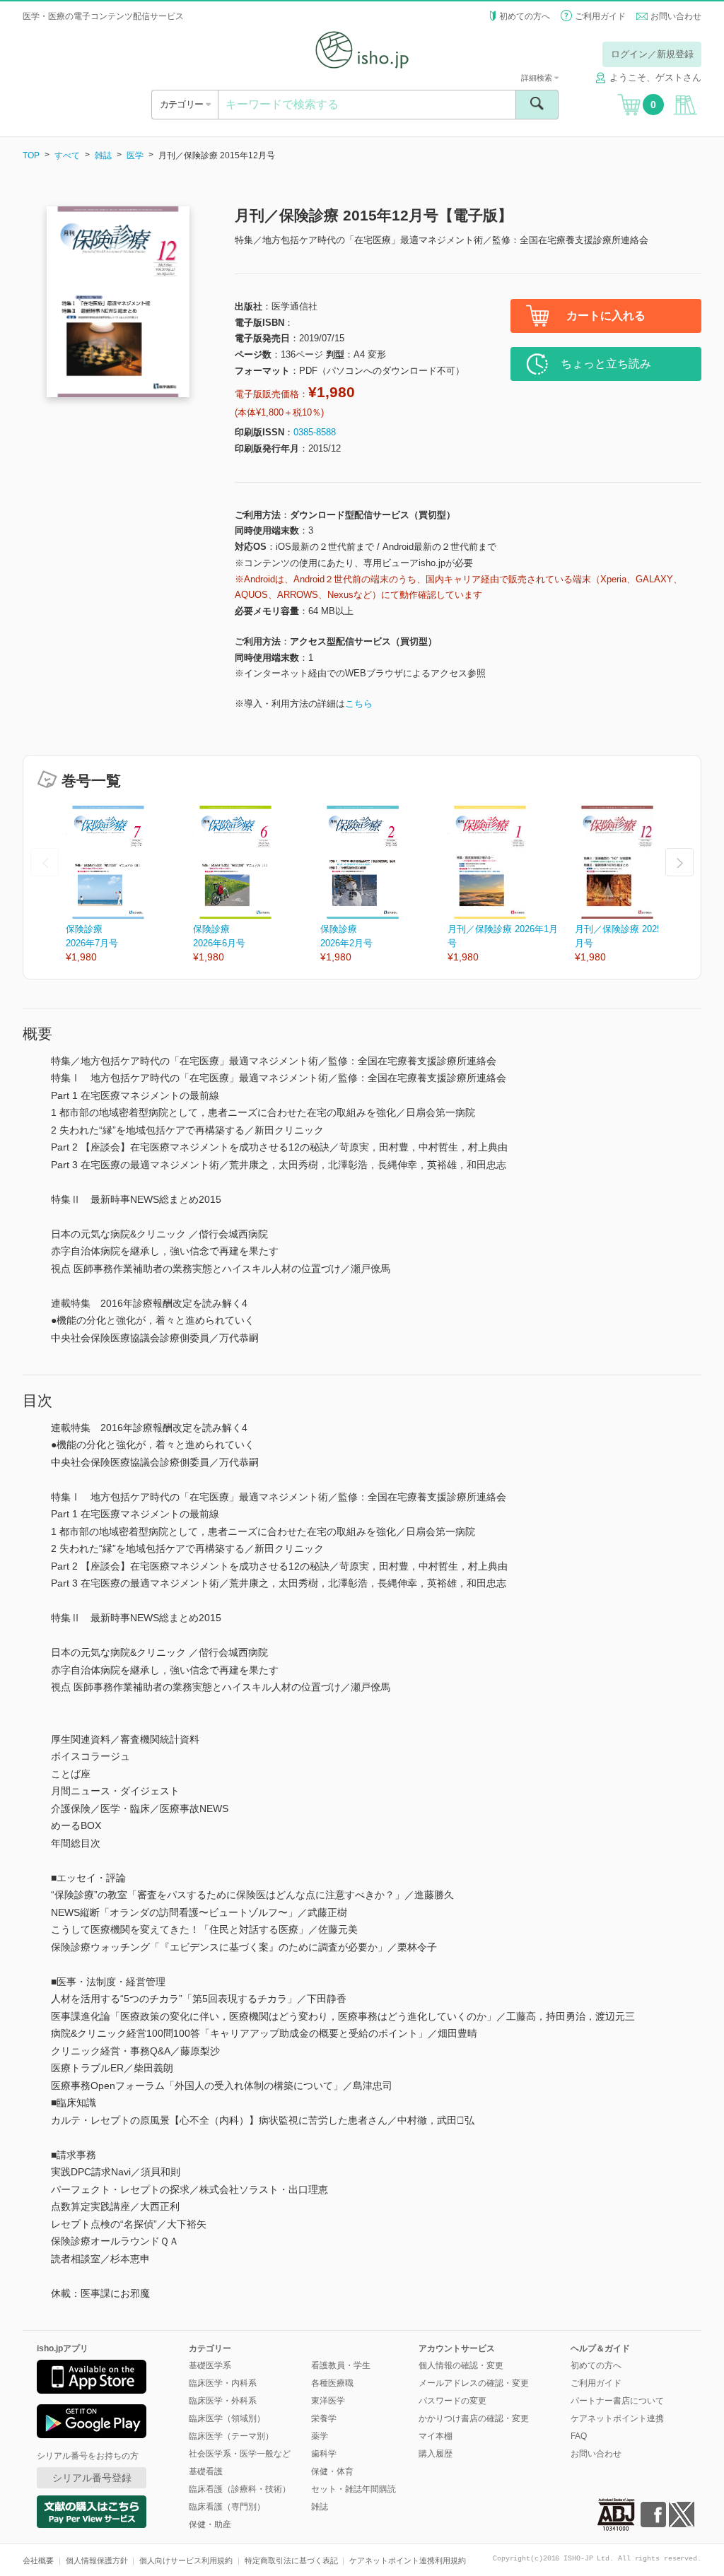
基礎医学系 (210, 2365)
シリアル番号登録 (92, 2478)
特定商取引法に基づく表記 (291, 2560)
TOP (31, 155)
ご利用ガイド (600, 16)
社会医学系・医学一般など (240, 2454)
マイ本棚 (436, 2436)
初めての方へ (525, 16)
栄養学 (324, 2418)
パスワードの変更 (452, 2401)
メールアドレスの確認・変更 (474, 2383)
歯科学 (324, 2454)
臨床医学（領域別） (227, 2418)
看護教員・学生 (341, 2365)
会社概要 (38, 2560)
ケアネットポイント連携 (617, 2418)
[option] (129, 885)
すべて (67, 155)
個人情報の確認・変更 (461, 2365)
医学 (135, 155)
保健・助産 (210, 2524)
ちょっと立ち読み (606, 364)
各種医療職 (332, 2383)
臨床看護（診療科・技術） (240, 2489)
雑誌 (103, 155)
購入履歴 (436, 2454)
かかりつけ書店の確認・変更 (474, 2418)
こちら (359, 704)
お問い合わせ (676, 16)
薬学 (320, 2436)
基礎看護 (206, 2471)
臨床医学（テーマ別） (231, 2436)
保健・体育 (332, 2471)
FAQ (579, 2436)
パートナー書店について (617, 2401)
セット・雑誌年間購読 (354, 2489)
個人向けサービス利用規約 (186, 2560)
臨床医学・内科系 (223, 2383)
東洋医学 (328, 2401)
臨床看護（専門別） (227, 2507)
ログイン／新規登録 (652, 54)
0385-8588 (315, 432)
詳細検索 (538, 78)
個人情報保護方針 (97, 2560)
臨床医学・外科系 (223, 2401)
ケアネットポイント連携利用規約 (408, 2560)
